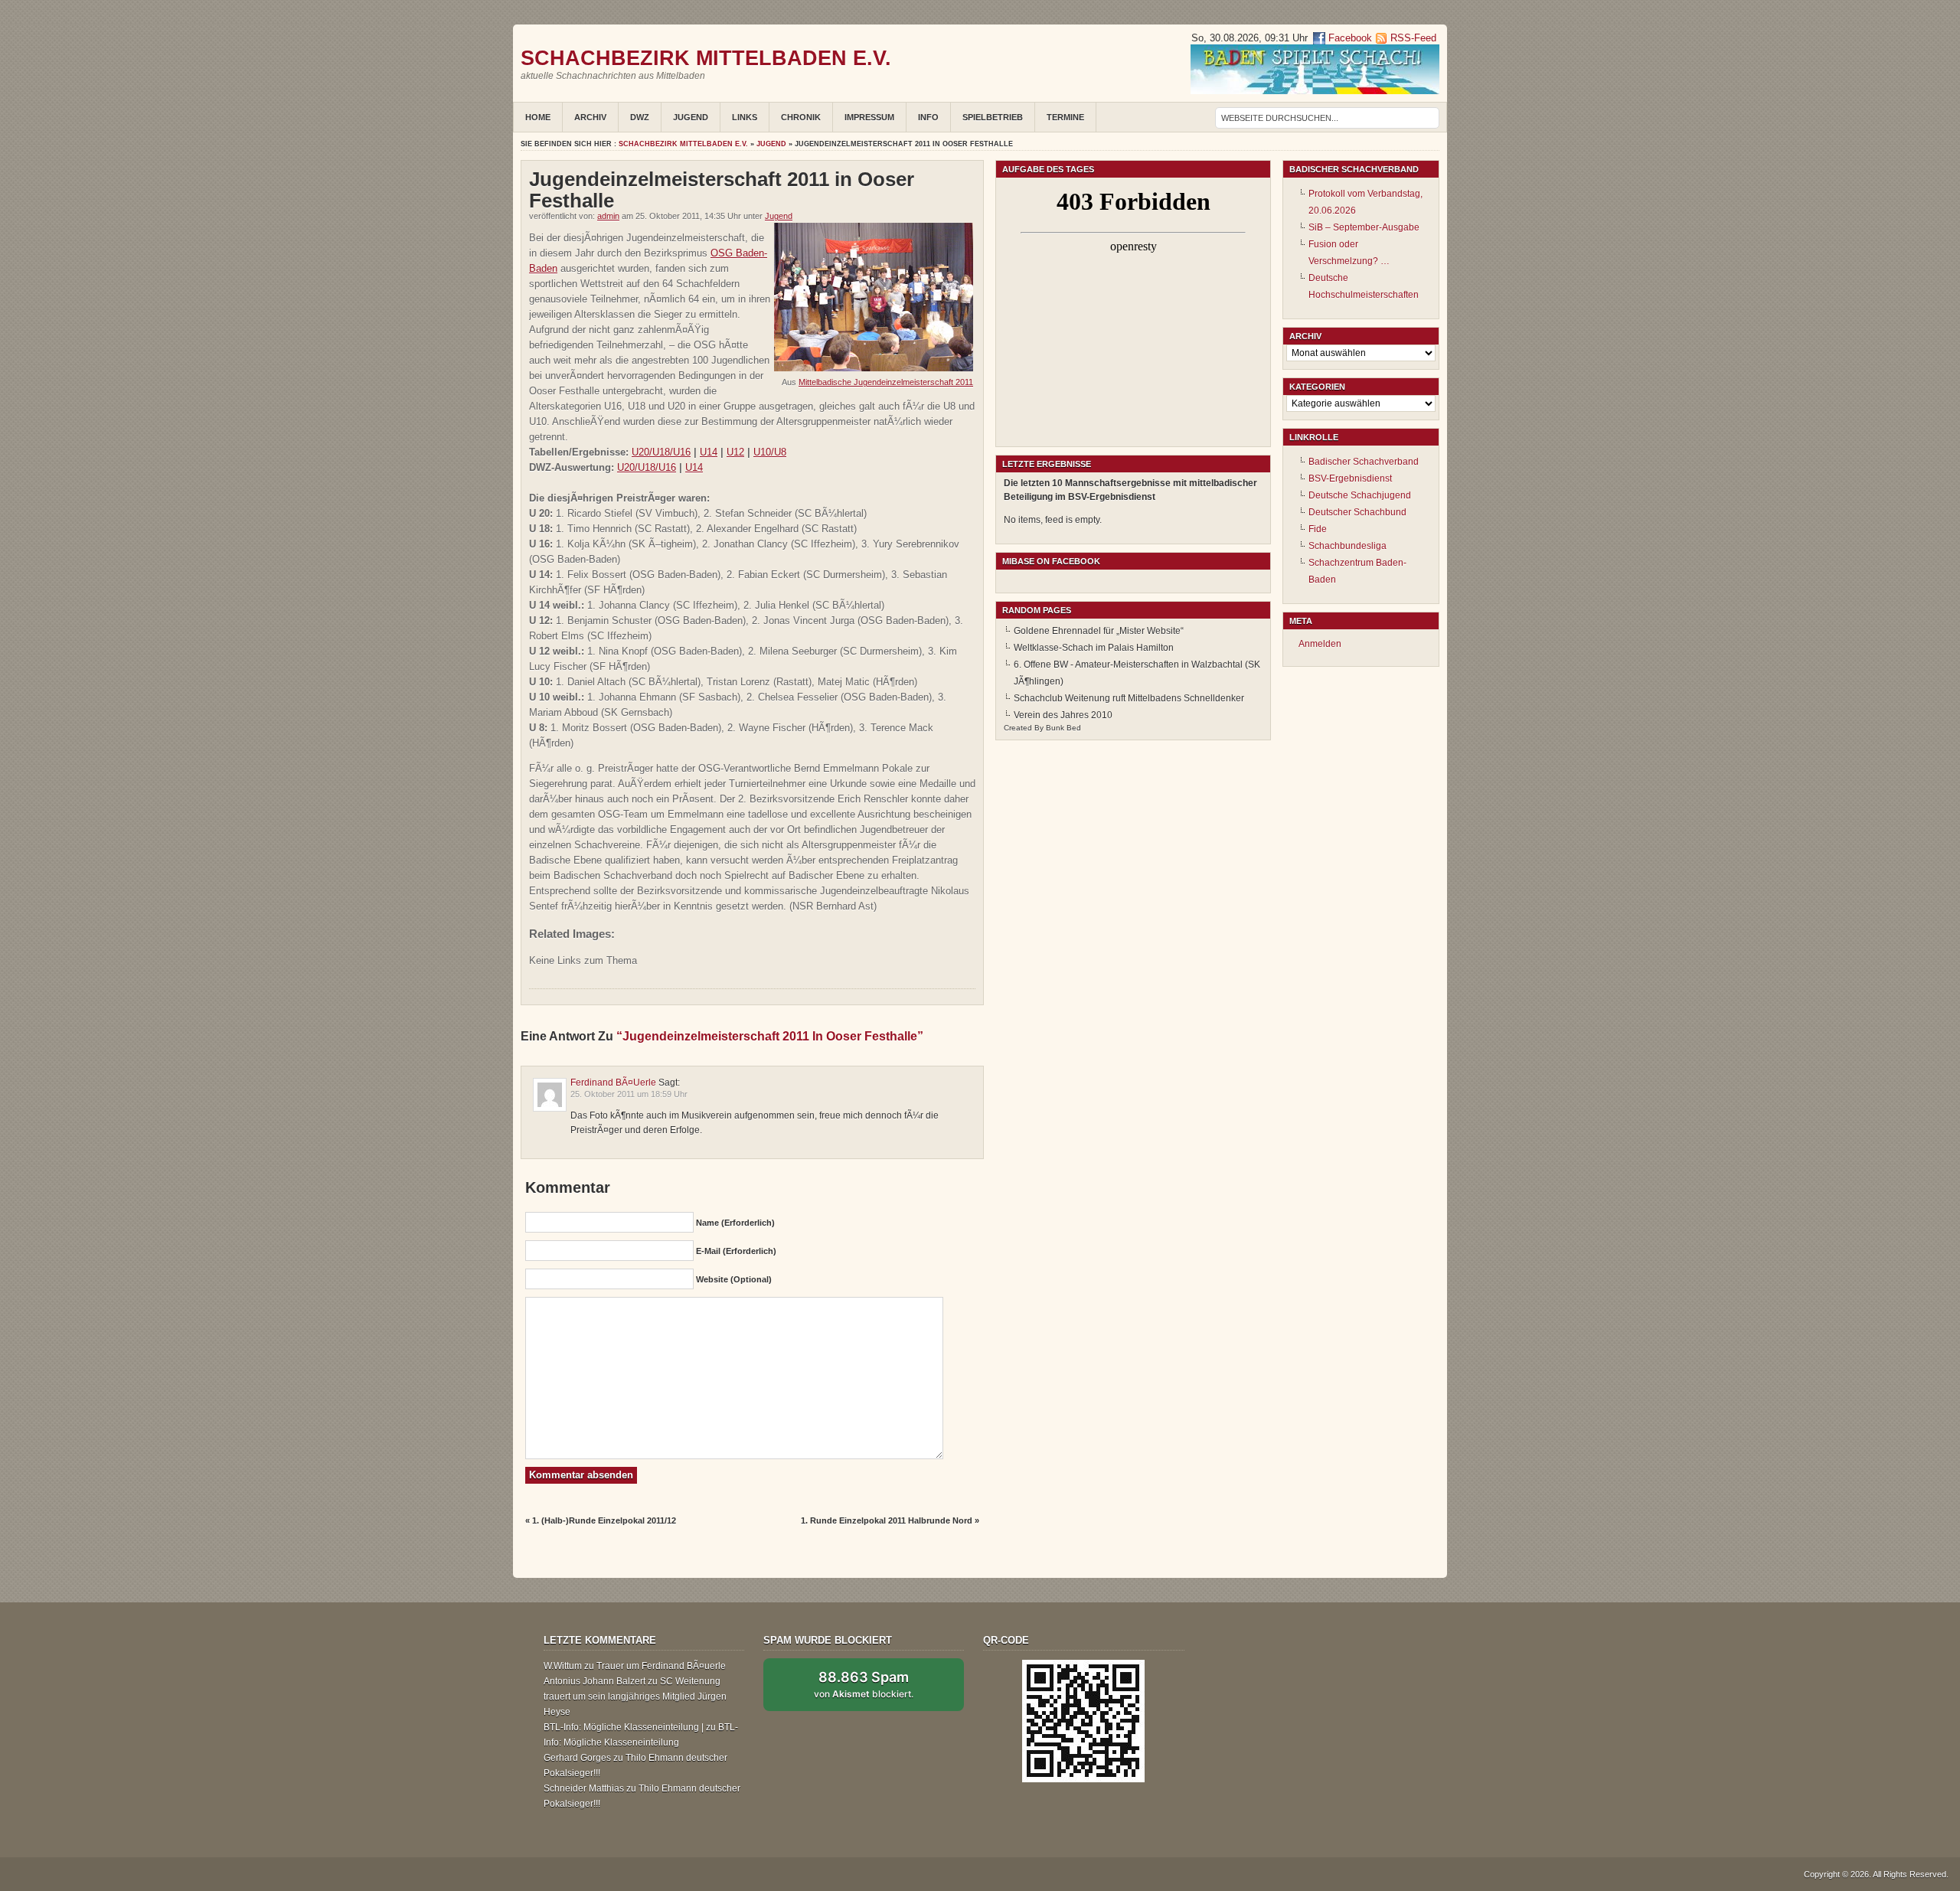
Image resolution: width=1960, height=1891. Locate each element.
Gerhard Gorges (577, 1758)
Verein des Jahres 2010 (1063, 715)
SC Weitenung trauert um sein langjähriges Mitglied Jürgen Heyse (635, 1697)
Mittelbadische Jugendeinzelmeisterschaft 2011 (886, 382)
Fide (1318, 529)
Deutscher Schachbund (1357, 512)
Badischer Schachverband (1364, 462)
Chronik (801, 117)
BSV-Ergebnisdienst (1350, 478)
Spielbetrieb (993, 117)
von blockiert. (864, 1684)
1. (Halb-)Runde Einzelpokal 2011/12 (604, 1520)
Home (538, 117)
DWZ (640, 117)
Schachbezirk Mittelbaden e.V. (706, 58)
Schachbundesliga (1347, 546)
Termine (1065, 117)
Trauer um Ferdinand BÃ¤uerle (661, 1666)
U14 (709, 452)
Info (928, 117)
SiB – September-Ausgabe (1364, 227)
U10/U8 (770, 452)
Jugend (691, 117)
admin (608, 216)
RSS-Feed (1413, 38)
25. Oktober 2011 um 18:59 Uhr (629, 1094)
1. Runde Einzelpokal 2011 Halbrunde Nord (887, 1520)
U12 (735, 452)
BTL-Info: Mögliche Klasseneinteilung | (624, 1727)
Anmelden (1320, 644)
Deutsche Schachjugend (1360, 495)
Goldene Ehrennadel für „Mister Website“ (1099, 631)
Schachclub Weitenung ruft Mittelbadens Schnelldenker (1129, 698)
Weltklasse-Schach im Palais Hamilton (1094, 648)
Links (745, 117)
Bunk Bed (1063, 728)
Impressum (869, 117)
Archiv (590, 117)
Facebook (1349, 38)
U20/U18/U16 (661, 452)
